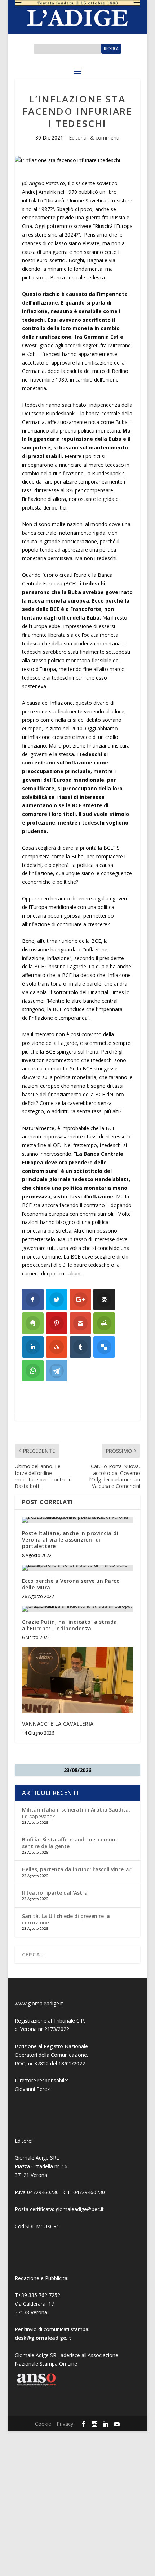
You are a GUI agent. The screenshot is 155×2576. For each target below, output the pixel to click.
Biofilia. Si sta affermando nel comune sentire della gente (70, 1843)
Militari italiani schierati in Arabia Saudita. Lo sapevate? (76, 1813)
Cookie (43, 2424)
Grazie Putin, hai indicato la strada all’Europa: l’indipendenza (70, 1625)
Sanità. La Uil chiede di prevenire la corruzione (66, 1919)
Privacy (65, 2424)
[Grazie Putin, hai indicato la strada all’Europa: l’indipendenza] (77, 1609)
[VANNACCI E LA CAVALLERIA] (77, 1680)
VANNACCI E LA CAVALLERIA (58, 1724)
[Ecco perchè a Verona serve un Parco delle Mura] (77, 1568)
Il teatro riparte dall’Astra (55, 1893)
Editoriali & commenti (94, 138)
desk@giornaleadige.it (43, 2338)
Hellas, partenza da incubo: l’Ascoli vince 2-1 (77, 1869)
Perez (43, 2089)
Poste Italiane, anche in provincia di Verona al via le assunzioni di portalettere (70, 1540)
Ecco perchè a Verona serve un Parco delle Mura (71, 1584)
